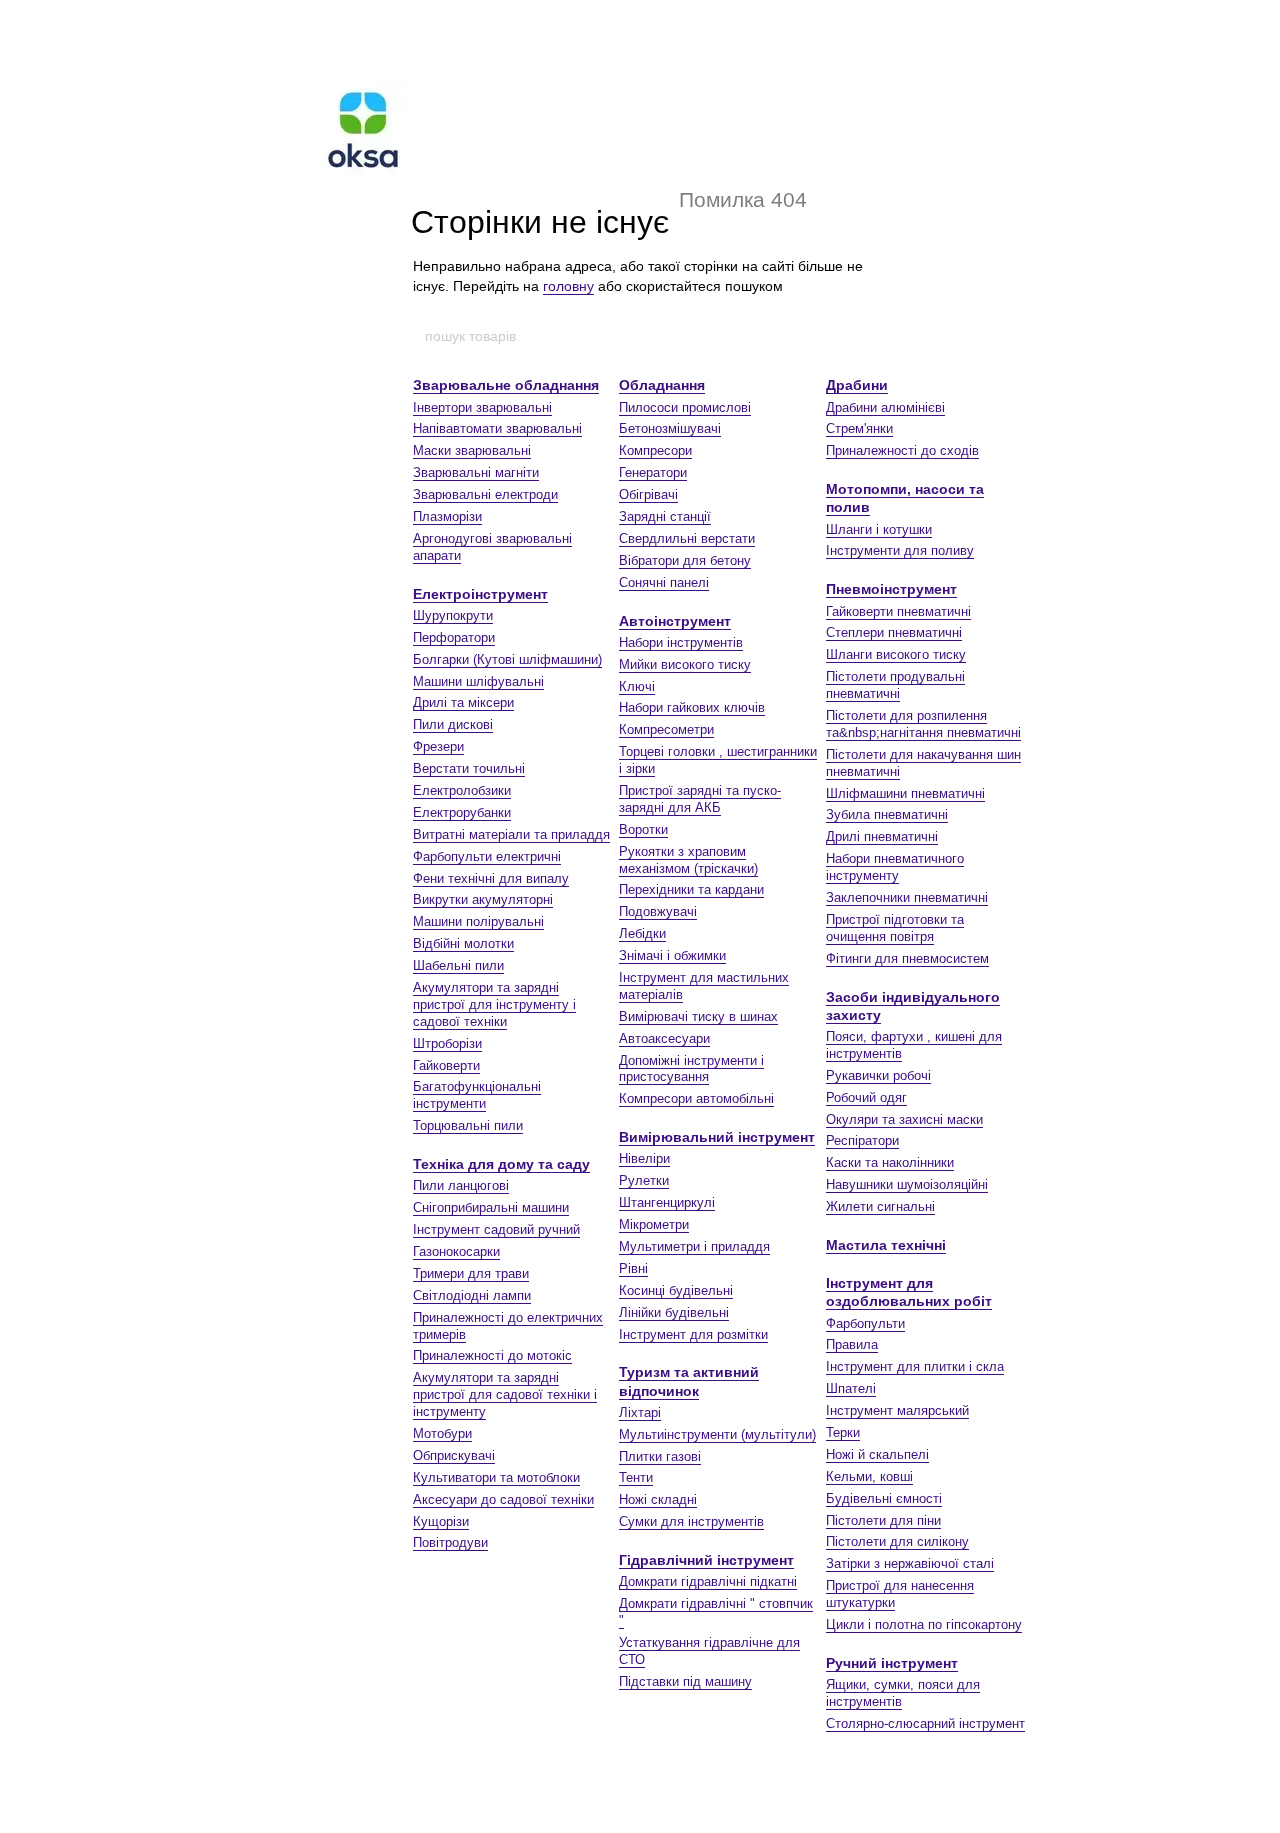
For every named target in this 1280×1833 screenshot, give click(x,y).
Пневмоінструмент (891, 589)
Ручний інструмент (892, 1663)
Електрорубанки (462, 812)
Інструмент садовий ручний (496, 1229)
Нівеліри (644, 1158)
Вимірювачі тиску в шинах (698, 1016)
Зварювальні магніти (476, 472)
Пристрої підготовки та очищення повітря (895, 928)
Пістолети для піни (883, 1520)
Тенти (636, 1477)
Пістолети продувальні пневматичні (895, 685)
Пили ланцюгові (461, 1185)
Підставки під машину (685, 1681)
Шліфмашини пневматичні (905, 793)
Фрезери (438, 746)
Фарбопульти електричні (487, 856)
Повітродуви (450, 1542)
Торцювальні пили (468, 1125)
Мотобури (442, 1433)
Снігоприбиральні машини (491, 1207)
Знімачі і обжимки (672, 955)
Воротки (643, 829)
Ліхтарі (640, 1412)
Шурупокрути (453, 615)
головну (568, 286)
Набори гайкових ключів (692, 707)
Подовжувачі (658, 911)
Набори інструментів (681, 642)
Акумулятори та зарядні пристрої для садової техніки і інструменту (505, 1394)
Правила (852, 1344)
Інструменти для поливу (900, 550)
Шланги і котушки (879, 529)
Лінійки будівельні (674, 1312)
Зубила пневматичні (887, 814)
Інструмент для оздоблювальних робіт (909, 1292)
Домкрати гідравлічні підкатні (708, 1581)
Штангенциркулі (667, 1202)
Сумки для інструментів (691, 1521)
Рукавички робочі (878, 1075)
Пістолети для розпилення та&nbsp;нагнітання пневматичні (923, 724)
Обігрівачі (648, 494)
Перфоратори (454, 637)
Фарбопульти (865, 1323)
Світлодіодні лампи (472, 1295)
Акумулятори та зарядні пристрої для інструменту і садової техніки (494, 1004)
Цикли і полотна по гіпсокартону (924, 1624)
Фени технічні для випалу (491, 878)
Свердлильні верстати (687, 538)
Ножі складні (658, 1499)
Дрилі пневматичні (882, 836)
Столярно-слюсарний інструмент (925, 1723)
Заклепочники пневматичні (907, 897)
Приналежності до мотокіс (492, 1355)
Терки (843, 1432)
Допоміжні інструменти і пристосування (691, 1069)
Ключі (637, 686)
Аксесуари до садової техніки (503, 1499)
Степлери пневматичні (894, 632)
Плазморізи (447, 516)
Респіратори (862, 1140)
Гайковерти (446, 1065)
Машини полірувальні (478, 921)
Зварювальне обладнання (506, 385)
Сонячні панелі (664, 582)
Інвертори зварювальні (482, 407)
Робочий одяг (866, 1097)
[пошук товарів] (857, 336)
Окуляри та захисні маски (904, 1119)
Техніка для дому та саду (501, 1164)
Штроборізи (447, 1043)
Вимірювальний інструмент (717, 1137)
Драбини (857, 385)
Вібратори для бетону (685, 560)
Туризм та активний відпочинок (689, 1381)
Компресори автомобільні (696, 1098)
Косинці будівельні (676, 1290)
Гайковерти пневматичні (898, 611)
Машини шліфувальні (478, 681)
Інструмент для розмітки (693, 1334)
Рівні (633, 1268)
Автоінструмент (675, 621)
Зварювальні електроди (485, 494)
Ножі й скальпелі (877, 1454)
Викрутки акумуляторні (483, 899)
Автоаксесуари (664, 1038)
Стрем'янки (859, 428)
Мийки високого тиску (685, 664)
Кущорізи (441, 1521)
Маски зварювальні (472, 450)
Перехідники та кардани (691, 889)
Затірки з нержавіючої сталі (910, 1563)
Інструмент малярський (897, 1410)
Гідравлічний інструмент (706, 1560)
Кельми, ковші (869, 1476)
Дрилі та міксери (463, 702)
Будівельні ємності (884, 1498)
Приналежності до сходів (902, 450)
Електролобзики (462, 790)
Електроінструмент (480, 594)
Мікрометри (654, 1224)
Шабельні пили (458, 965)
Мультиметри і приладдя (694, 1246)
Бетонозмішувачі (670, 428)
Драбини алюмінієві (885, 407)
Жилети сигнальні (880, 1206)
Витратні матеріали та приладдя (511, 834)
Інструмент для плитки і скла (915, 1366)
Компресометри (666, 729)
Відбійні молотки (463, 943)
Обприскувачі (454, 1455)
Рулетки (644, 1180)
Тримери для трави (471, 1273)
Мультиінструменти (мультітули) (717, 1434)
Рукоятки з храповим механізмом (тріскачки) (688, 860)
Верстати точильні (469, 768)
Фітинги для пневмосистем (907, 958)
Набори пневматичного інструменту (895, 867)
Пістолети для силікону (897, 1541)
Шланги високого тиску (896, 654)
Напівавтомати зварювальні (497, 428)
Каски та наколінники (890, 1162)
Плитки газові (660, 1456)
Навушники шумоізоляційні (907, 1184)
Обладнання (662, 385)
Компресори (655, 450)
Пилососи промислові (685, 407)
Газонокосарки (456, 1251)
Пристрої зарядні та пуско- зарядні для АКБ (700, 799)
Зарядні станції (665, 516)
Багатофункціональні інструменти (477, 1095)
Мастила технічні (886, 1245)
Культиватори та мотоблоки (496, 1477)
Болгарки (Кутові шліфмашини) (507, 659)
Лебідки (642, 933)
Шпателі (851, 1388)
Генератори (653, 472)
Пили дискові (453, 724)
